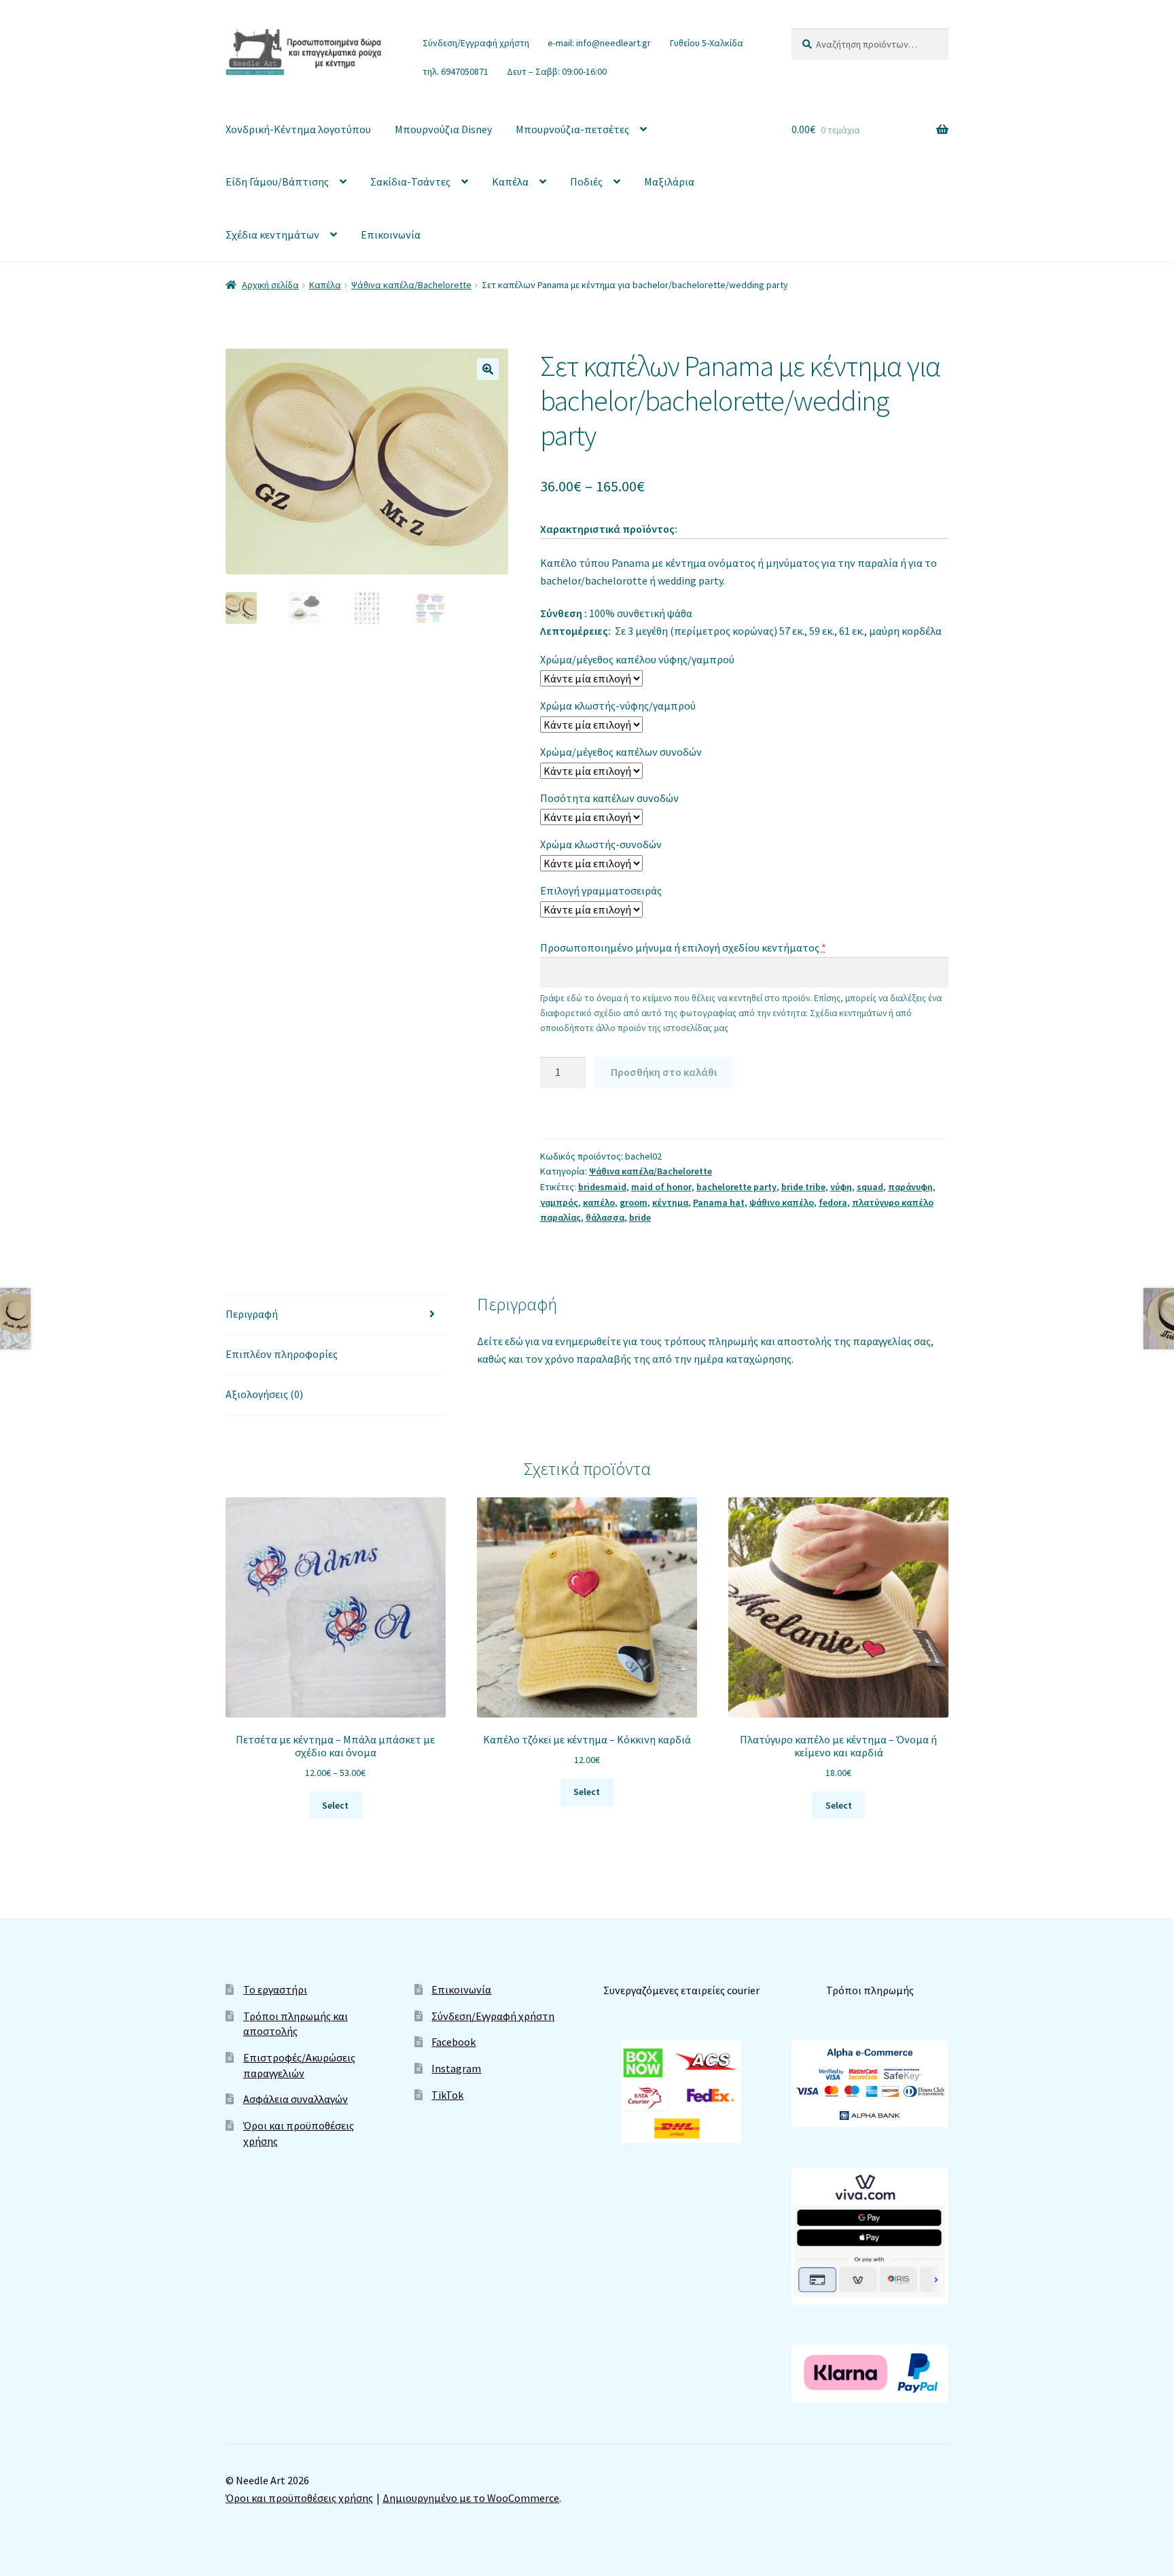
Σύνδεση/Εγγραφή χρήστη (476, 43)
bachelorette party (736, 1187)
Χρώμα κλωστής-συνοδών (601, 844)
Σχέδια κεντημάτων (272, 234)
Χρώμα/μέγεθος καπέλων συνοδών (621, 752)
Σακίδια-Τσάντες (410, 181)
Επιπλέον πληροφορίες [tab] (282, 1354)
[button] (488, 369)
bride (640, 1217)
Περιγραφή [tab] (252, 1314)
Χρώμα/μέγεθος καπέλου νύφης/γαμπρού (637, 659)
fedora (833, 1202)
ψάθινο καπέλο (782, 1202)
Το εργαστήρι (275, 1989)
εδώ (515, 1341)
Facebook (453, 2042)
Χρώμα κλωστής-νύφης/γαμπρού (618, 706)
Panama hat (719, 1202)
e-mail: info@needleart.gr (599, 43)
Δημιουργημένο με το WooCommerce (471, 2498)
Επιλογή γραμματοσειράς (601, 890)
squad (870, 1187)
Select (335, 1805)
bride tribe (803, 1187)
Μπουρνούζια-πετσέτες (572, 129)
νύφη (841, 1187)
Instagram (456, 2068)
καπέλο (599, 1202)
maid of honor (661, 1187)
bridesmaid (602, 1187)
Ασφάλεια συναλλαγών (296, 2099)
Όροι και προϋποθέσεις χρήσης (299, 2498)
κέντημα (670, 1202)
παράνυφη (910, 1187)
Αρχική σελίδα (270, 285)
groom (634, 1202)
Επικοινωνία (391, 234)
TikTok (447, 2095)
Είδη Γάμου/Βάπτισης (277, 181)
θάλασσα (605, 1217)
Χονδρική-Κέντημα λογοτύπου (298, 129)
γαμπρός (559, 1202)
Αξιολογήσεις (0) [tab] (264, 1394)
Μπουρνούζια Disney (443, 129)
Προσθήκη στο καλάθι (664, 1072)
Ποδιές (586, 181)
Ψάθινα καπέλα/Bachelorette (411, 285)
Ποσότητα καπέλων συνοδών (609, 798)
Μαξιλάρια (669, 181)
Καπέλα (510, 181)
